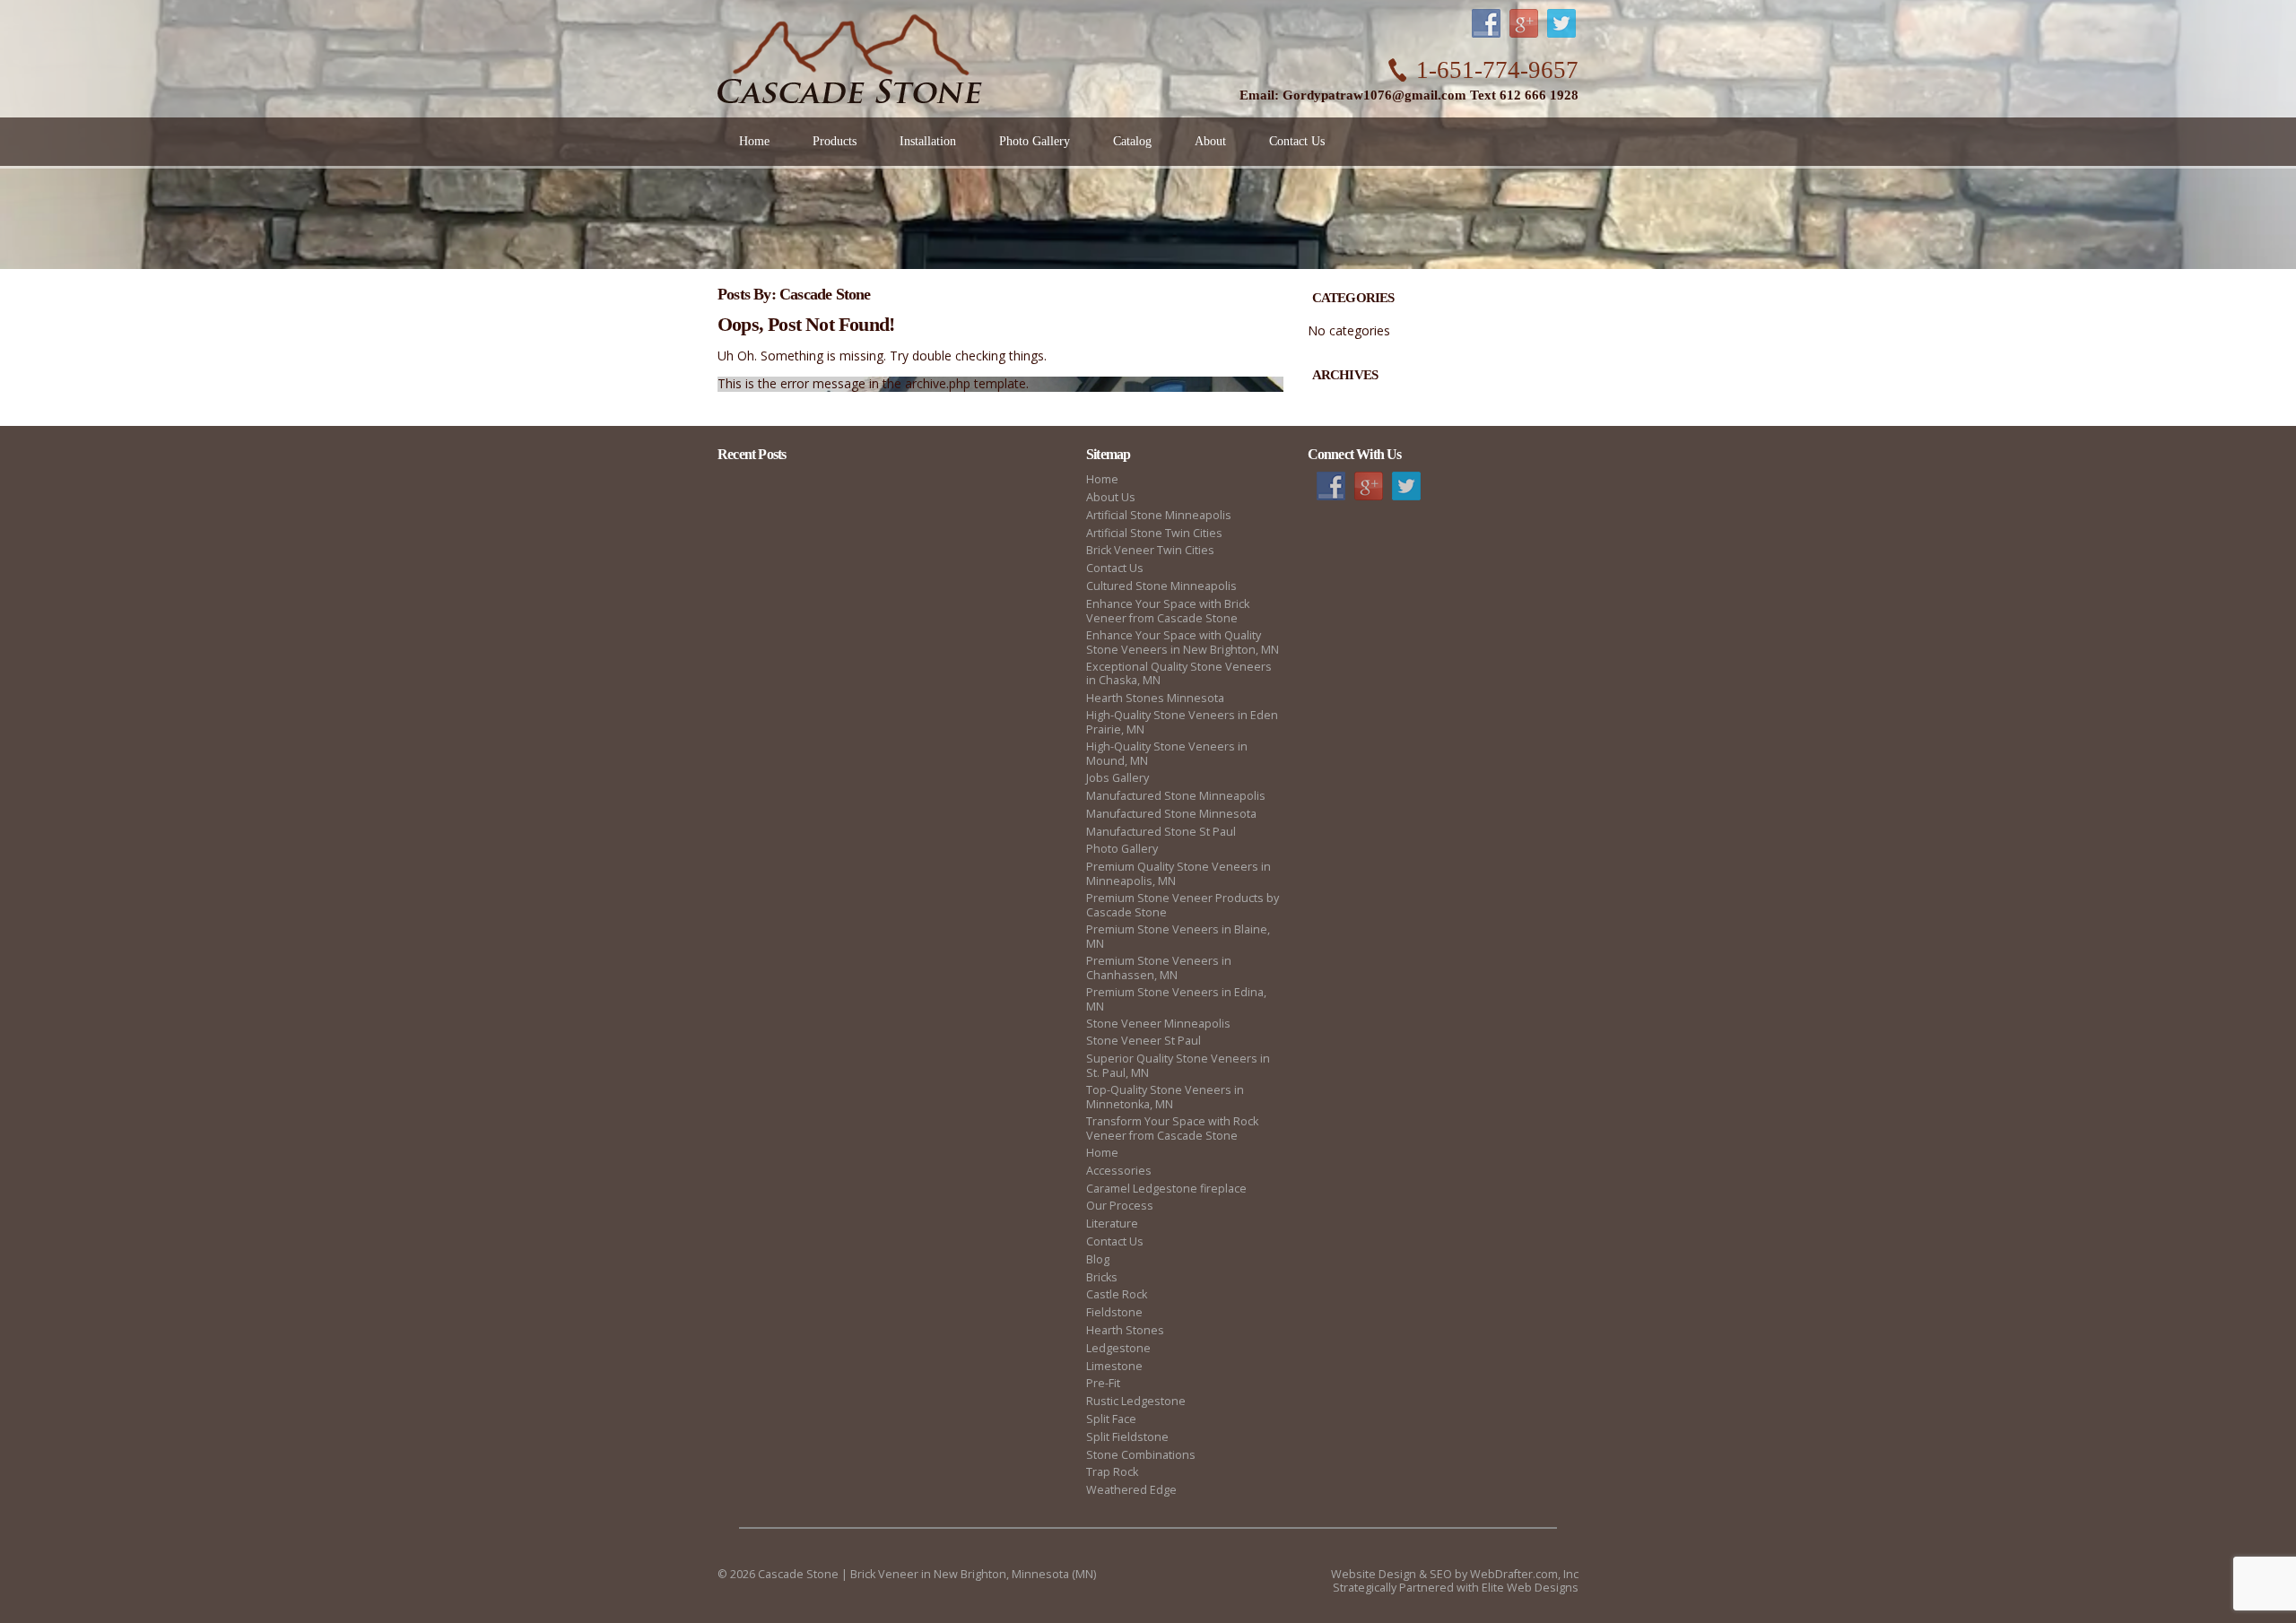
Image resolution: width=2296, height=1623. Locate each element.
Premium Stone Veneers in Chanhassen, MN (1159, 968)
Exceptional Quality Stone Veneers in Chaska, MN (1179, 674)
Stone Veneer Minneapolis (1158, 1024)
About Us (1111, 497)
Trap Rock (1112, 1472)
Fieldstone (1114, 1312)
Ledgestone (1118, 1348)
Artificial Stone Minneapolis (1159, 515)
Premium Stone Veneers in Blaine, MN (1178, 937)
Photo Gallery (1122, 849)
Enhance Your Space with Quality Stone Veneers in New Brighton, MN (1183, 642)
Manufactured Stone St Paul (1161, 832)
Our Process (1120, 1206)
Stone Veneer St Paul (1144, 1041)
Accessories (1119, 1171)
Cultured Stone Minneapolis (1161, 586)
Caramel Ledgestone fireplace (1166, 1189)
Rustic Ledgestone (1136, 1401)
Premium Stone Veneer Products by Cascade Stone (1183, 905)
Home (1102, 479)
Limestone (1114, 1366)
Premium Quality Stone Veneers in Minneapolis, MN (1178, 874)
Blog (1098, 1259)
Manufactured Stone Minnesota (1171, 814)
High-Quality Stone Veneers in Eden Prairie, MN (1182, 722)
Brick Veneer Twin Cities (1150, 550)
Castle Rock (1117, 1294)
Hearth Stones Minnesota (1155, 698)
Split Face (1111, 1419)
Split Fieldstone (1127, 1437)
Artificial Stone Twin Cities (1154, 533)
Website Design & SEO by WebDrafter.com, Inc (1455, 1574)
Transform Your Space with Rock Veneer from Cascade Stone (1172, 1128)
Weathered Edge (1131, 1490)
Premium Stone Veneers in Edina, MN (1176, 999)
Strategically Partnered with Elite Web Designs (1456, 1588)
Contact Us (1115, 568)
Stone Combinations (1141, 1455)
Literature (1112, 1224)
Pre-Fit (1103, 1383)
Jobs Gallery (1118, 778)
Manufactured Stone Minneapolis (1176, 796)
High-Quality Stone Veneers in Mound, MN (1167, 754)
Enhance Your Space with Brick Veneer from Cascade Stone (1168, 611)
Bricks (1102, 1277)
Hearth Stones (1125, 1330)
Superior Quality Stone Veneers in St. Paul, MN (1178, 1066)
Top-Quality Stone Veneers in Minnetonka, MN (1165, 1097)
